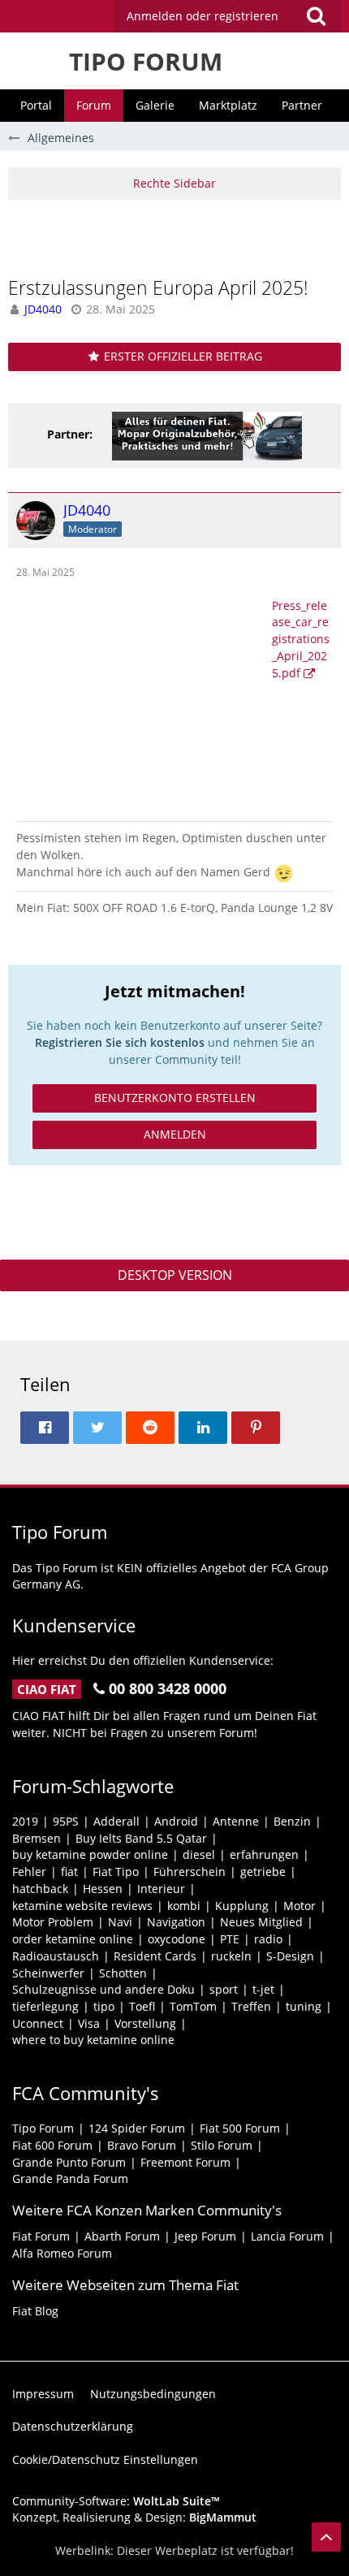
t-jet (263, 1989)
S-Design (290, 1956)
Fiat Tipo (116, 1871)
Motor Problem (53, 1922)
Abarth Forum (122, 2236)
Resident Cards (155, 1956)
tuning (304, 2006)
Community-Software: (116, 2501)
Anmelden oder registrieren (203, 16)
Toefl (142, 2006)
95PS (66, 1821)
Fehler (29, 1871)
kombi (184, 1906)
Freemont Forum (185, 2162)
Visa (89, 2023)
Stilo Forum (222, 2145)
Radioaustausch (56, 1956)
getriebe (263, 1871)
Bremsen (37, 1838)
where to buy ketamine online (93, 2040)
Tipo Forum (43, 2128)
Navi (120, 1922)
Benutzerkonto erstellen (175, 1098)
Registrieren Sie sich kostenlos (120, 1042)
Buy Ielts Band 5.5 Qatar (141, 1838)
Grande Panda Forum (70, 2178)
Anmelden (175, 1134)
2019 (25, 1821)
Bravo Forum (142, 2145)
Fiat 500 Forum (240, 2128)
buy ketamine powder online (90, 1854)
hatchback (40, 1889)
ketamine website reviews (82, 1906)
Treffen (251, 2006)
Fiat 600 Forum (52, 2145)
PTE (230, 1939)
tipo (104, 2006)
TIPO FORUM (146, 61)
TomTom (193, 2006)
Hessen (103, 1889)
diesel (199, 1854)
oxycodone (177, 1939)
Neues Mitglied (261, 1922)
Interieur (161, 1889)
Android (176, 1821)
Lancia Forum (287, 2236)
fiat (69, 1871)
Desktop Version (175, 1275)
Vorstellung (145, 2023)
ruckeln (231, 1956)
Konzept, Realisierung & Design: (134, 2517)
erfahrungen (264, 1854)
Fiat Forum (41, 2236)
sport (224, 1989)
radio (268, 1939)
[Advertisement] (179, 236)
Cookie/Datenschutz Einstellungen (105, 2459)
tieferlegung (45, 2006)
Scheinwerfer (48, 1973)
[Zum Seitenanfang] (326, 2537)
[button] (228, 16)
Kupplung (242, 1906)
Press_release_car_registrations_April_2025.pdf (301, 639)
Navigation (176, 1922)
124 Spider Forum (137, 2128)
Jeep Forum (205, 2236)
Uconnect (38, 2023)
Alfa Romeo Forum (62, 2253)
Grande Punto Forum (69, 2162)
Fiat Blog (35, 2311)
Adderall (116, 1821)
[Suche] (316, 16)
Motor (299, 1906)
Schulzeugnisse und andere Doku (103, 1989)
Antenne (236, 1821)
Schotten (123, 1973)
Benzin (292, 1821)
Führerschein (190, 1871)
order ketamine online (73, 1939)
